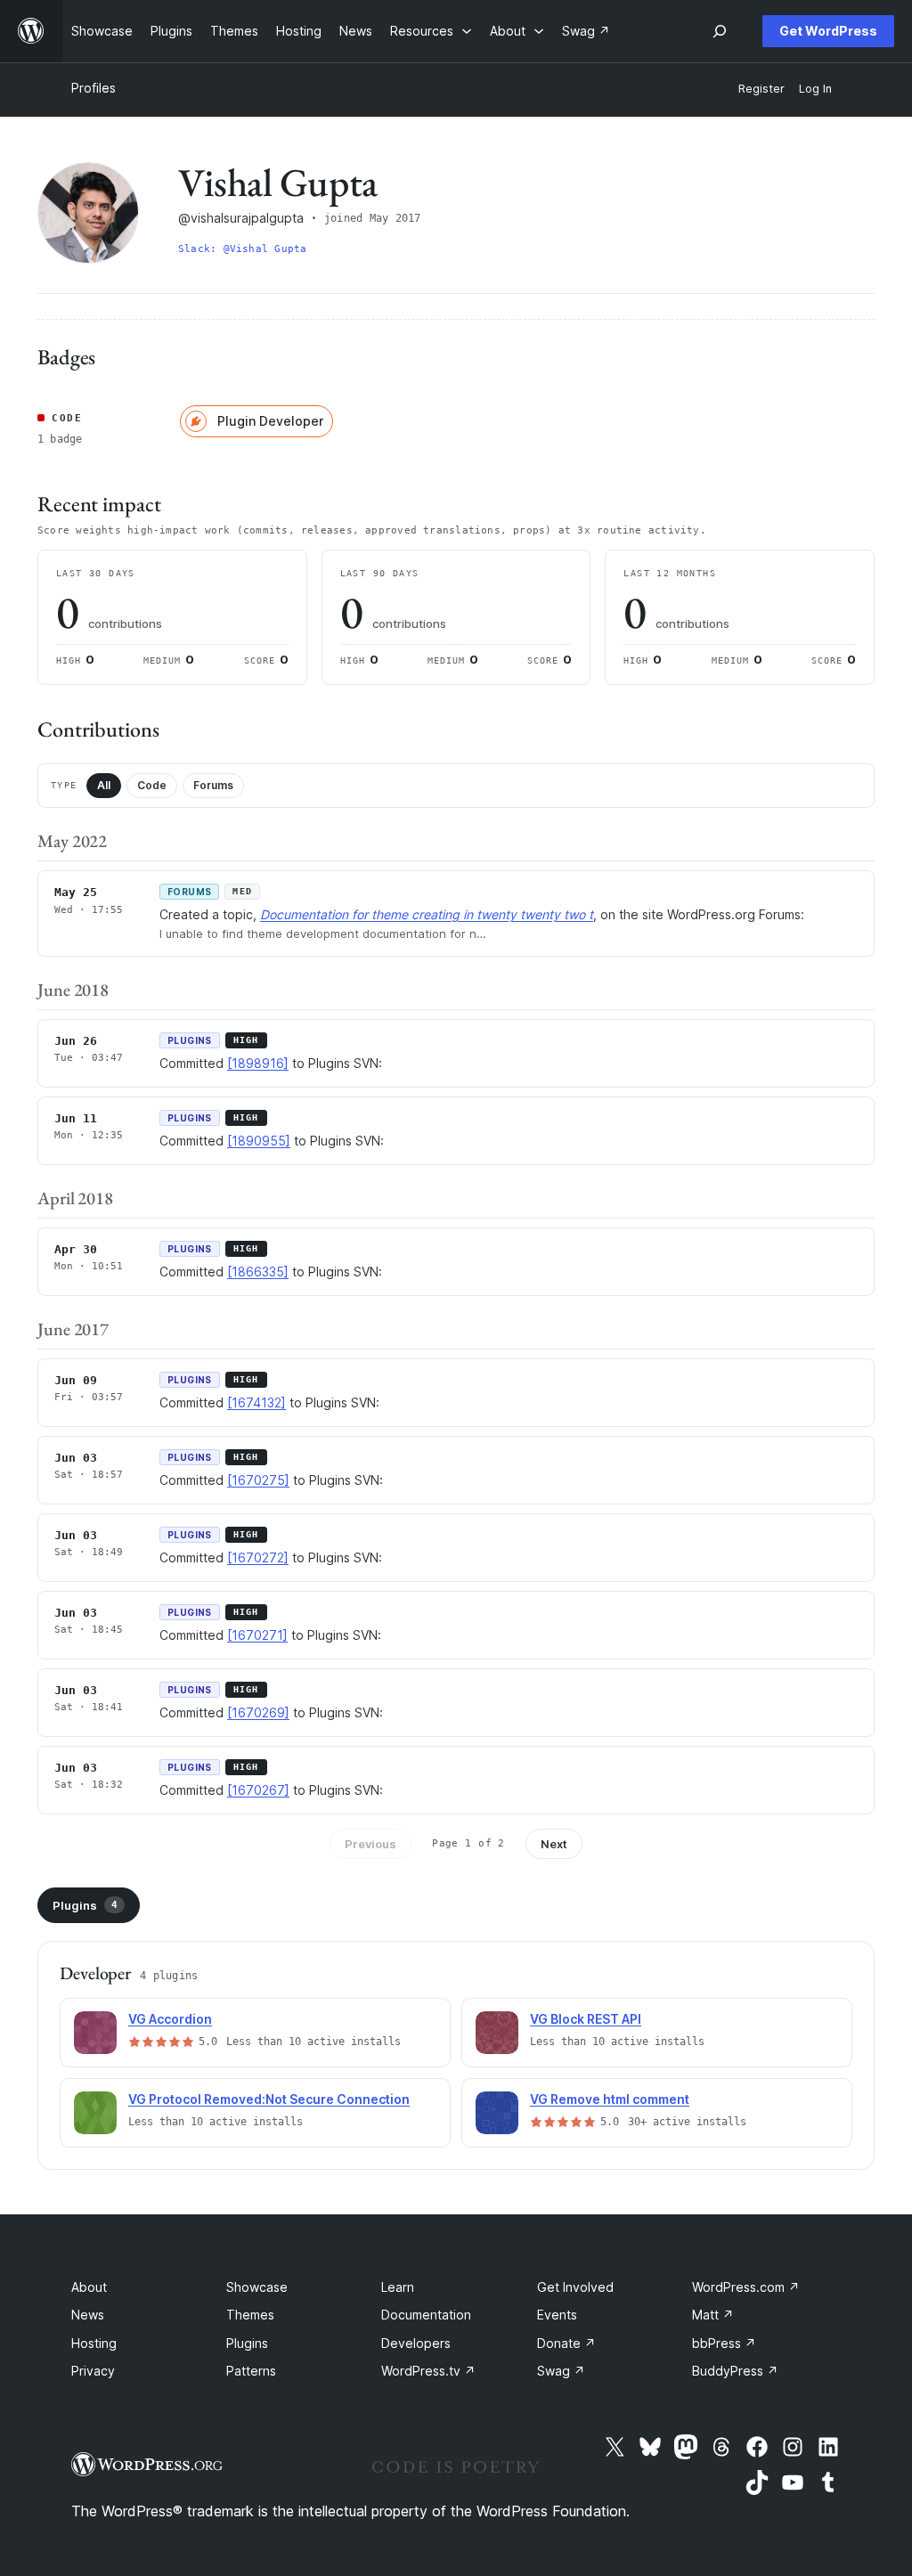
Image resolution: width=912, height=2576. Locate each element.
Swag (561, 2371)
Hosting (94, 2343)
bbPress (724, 2343)
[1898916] (258, 1063)
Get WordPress (828, 31)
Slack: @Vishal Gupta (242, 249)
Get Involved (575, 2287)
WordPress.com (746, 2287)
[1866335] (258, 1272)
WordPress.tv (428, 2371)
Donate (566, 2343)
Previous (370, 1844)
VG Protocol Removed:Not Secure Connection (269, 2099)
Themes (250, 2315)
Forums (213, 785)
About (89, 2287)
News (88, 2315)
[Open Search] (720, 31)
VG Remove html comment (610, 2099)
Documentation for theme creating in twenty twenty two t (427, 914)
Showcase (257, 2287)
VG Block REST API (586, 2019)
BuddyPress (735, 2371)
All (104, 785)
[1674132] (256, 1402)
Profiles (94, 88)
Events (557, 2315)
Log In (815, 89)
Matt (713, 2315)
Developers (416, 2343)
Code (152, 785)
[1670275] (258, 1480)
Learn (398, 2287)
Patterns (251, 2371)
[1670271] (257, 1635)
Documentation (426, 2315)
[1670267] (258, 1790)
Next (554, 1844)
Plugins (85, 1905)
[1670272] (258, 1557)
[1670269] (258, 1712)
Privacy (93, 2371)
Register (761, 89)
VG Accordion (170, 2019)
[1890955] (259, 1141)
